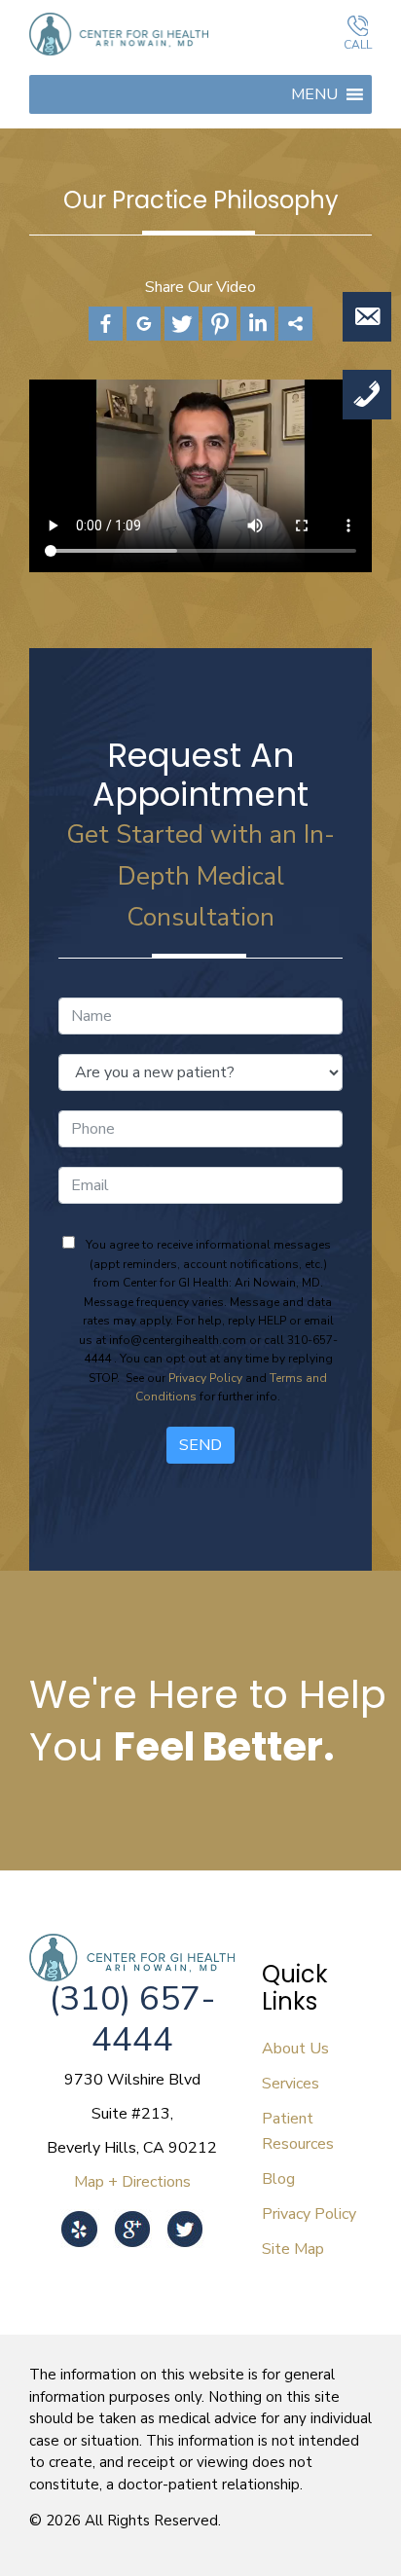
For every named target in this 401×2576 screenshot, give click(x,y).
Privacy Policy (205, 1378)
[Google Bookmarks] (144, 324)
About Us (295, 2049)
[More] (295, 324)
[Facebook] (106, 324)
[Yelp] (80, 2216)
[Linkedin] (257, 324)
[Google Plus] (132, 2216)
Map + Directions (132, 2182)
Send (200, 1445)
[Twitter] (182, 324)
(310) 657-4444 (132, 2019)
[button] (314, 94)
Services (291, 2084)
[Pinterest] (219, 324)
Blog (278, 2179)
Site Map (293, 2249)
